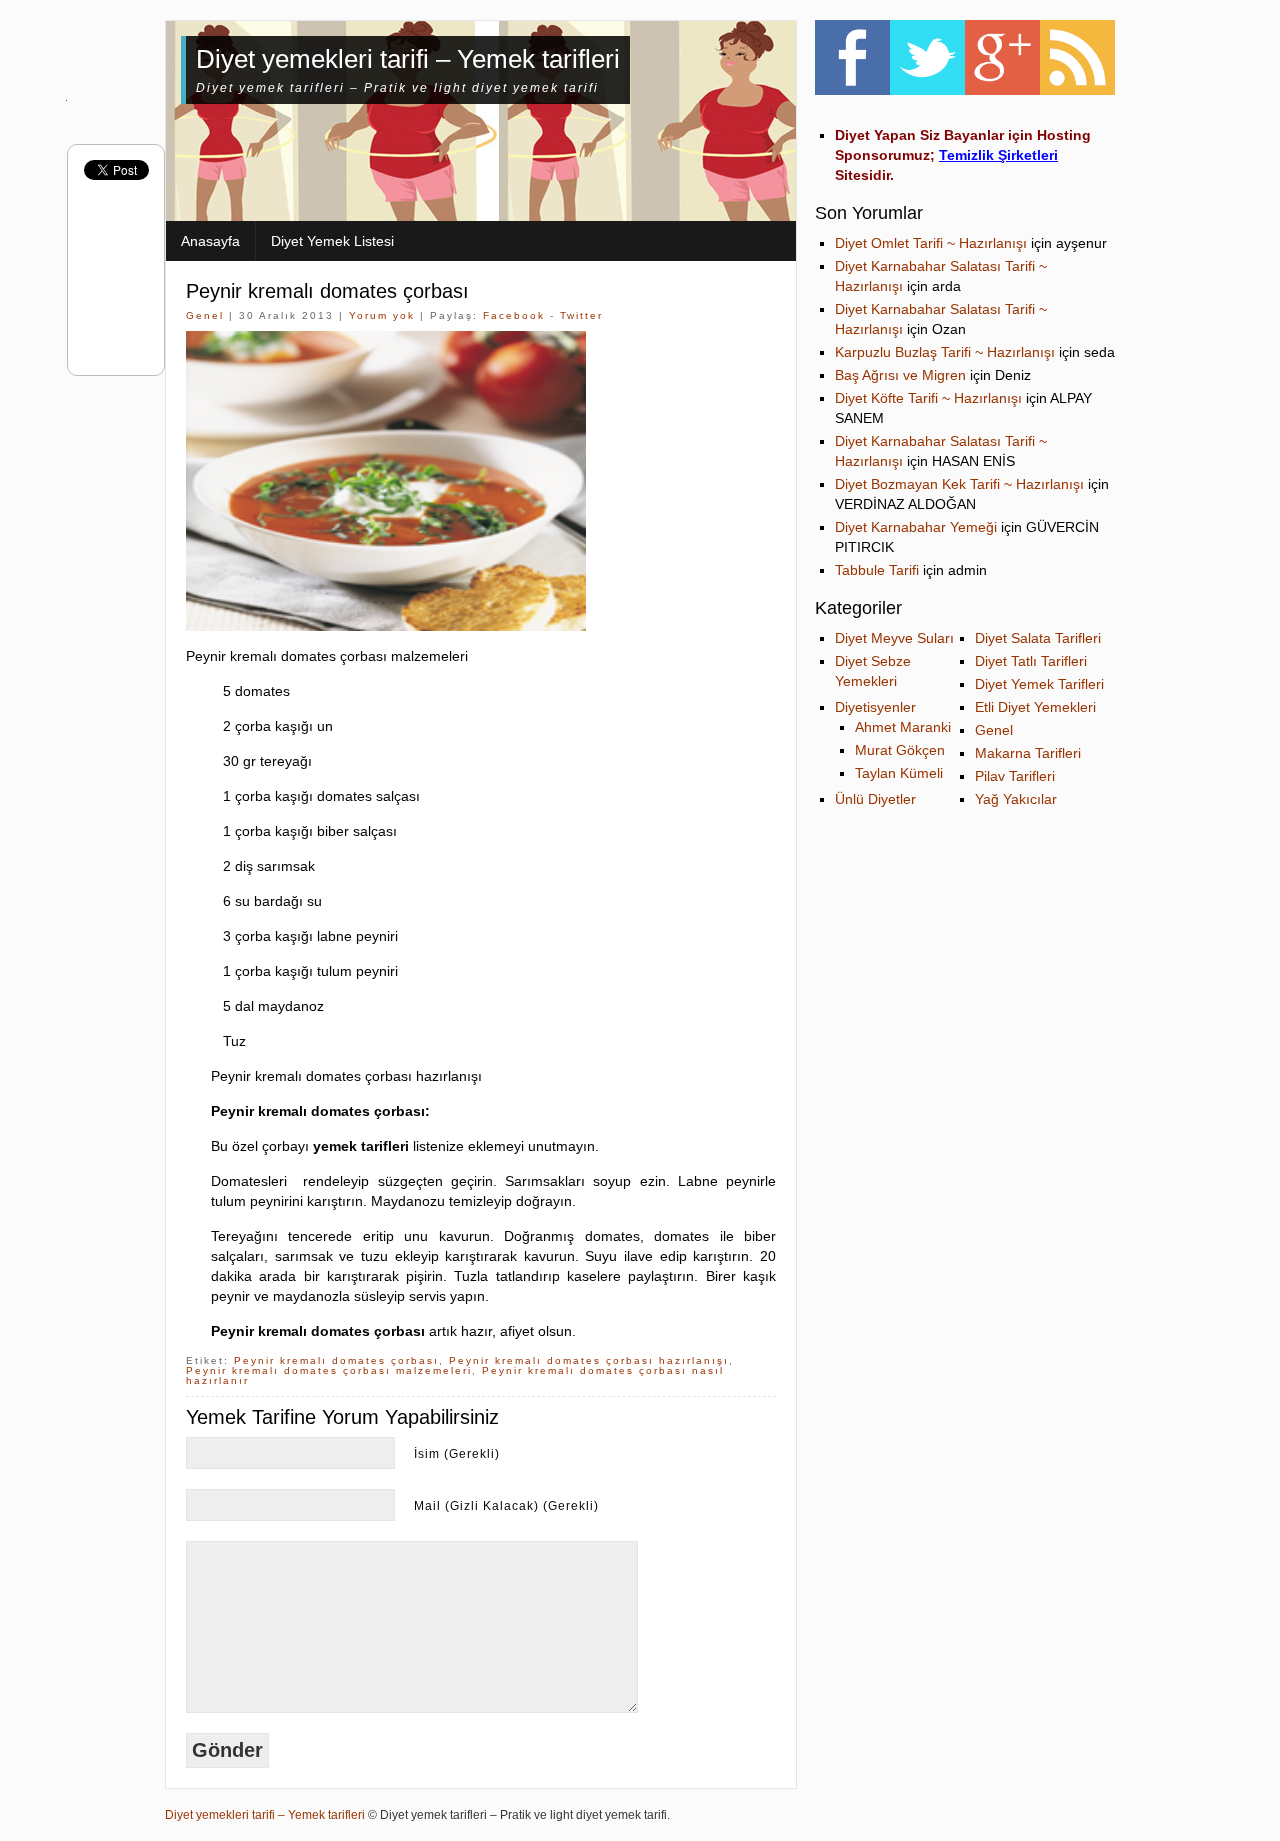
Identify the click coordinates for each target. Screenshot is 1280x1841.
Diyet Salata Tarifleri (1038, 638)
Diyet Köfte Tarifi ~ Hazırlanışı (928, 398)
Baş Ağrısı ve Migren (900, 375)
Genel (205, 315)
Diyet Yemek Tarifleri (1039, 684)
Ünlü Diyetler (875, 799)
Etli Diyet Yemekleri (1035, 707)
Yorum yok (382, 315)
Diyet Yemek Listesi (332, 241)
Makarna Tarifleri (1028, 753)
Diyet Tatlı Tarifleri (1031, 661)
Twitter (581, 315)
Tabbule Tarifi (877, 570)
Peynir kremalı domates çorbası (327, 291)
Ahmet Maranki (903, 727)
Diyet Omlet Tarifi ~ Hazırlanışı (931, 243)
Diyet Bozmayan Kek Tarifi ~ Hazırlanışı (959, 484)
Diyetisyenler (875, 707)
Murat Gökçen (900, 750)
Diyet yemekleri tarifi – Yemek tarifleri (408, 59)
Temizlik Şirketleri (998, 155)
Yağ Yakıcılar (1016, 799)
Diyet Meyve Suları (894, 638)
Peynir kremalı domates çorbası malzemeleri (329, 1370)
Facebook (514, 315)
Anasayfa (210, 241)
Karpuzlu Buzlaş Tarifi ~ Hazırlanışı (945, 352)
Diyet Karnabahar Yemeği (916, 527)
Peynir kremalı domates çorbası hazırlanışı (589, 1360)
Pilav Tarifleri (1015, 776)
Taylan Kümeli (899, 773)
